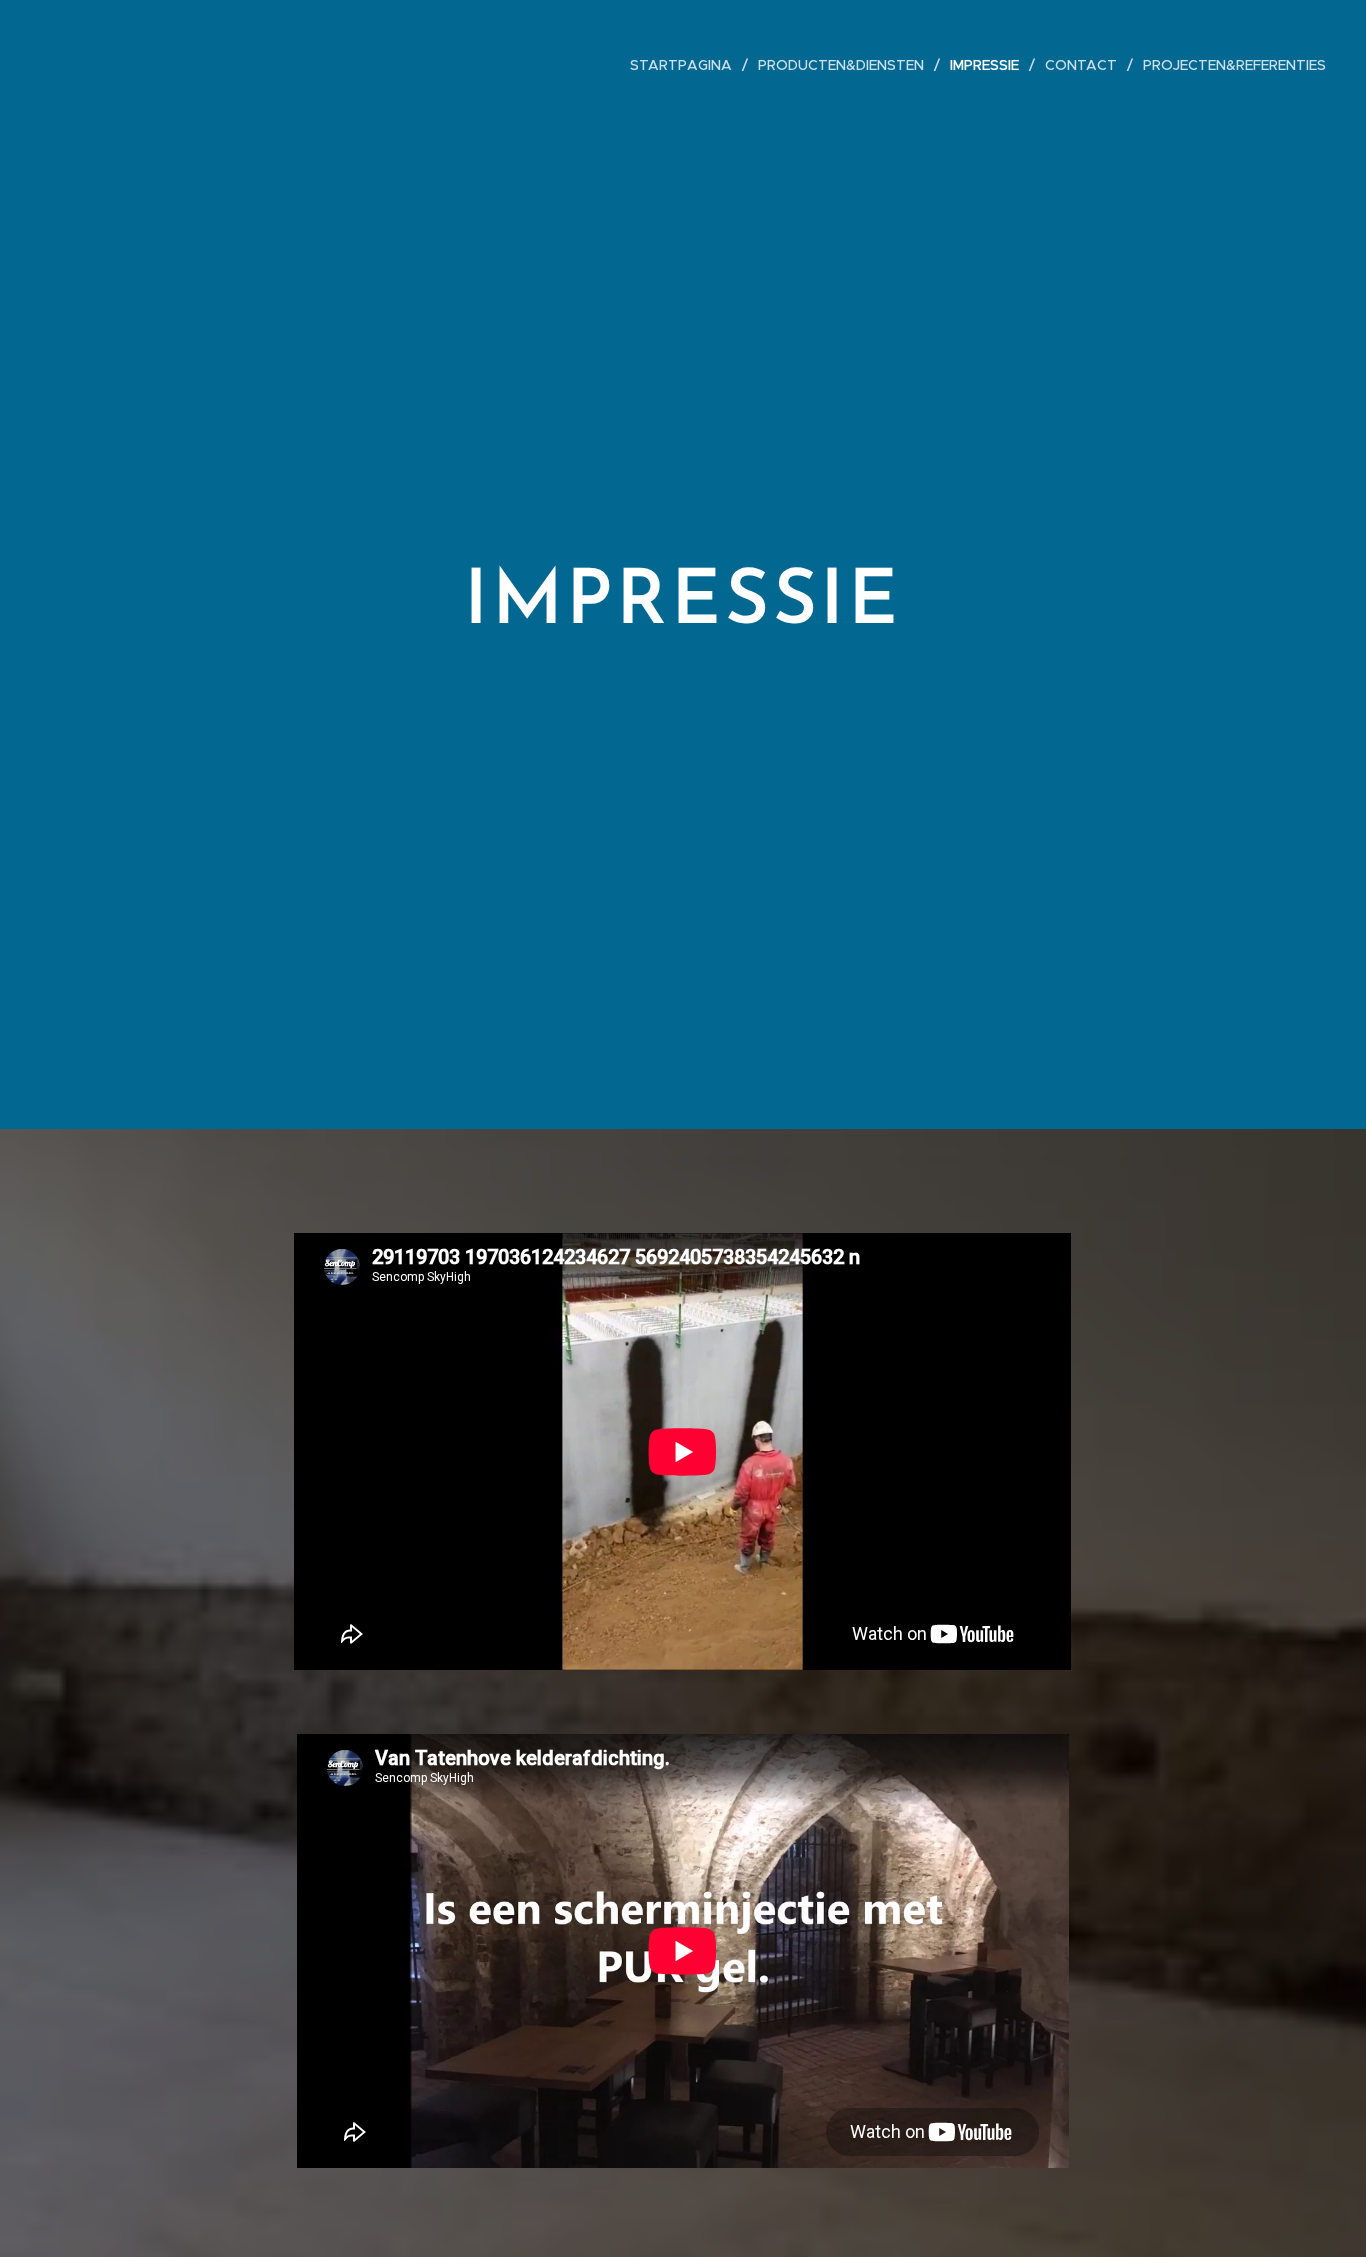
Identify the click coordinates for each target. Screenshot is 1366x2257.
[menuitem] (686, 65)
